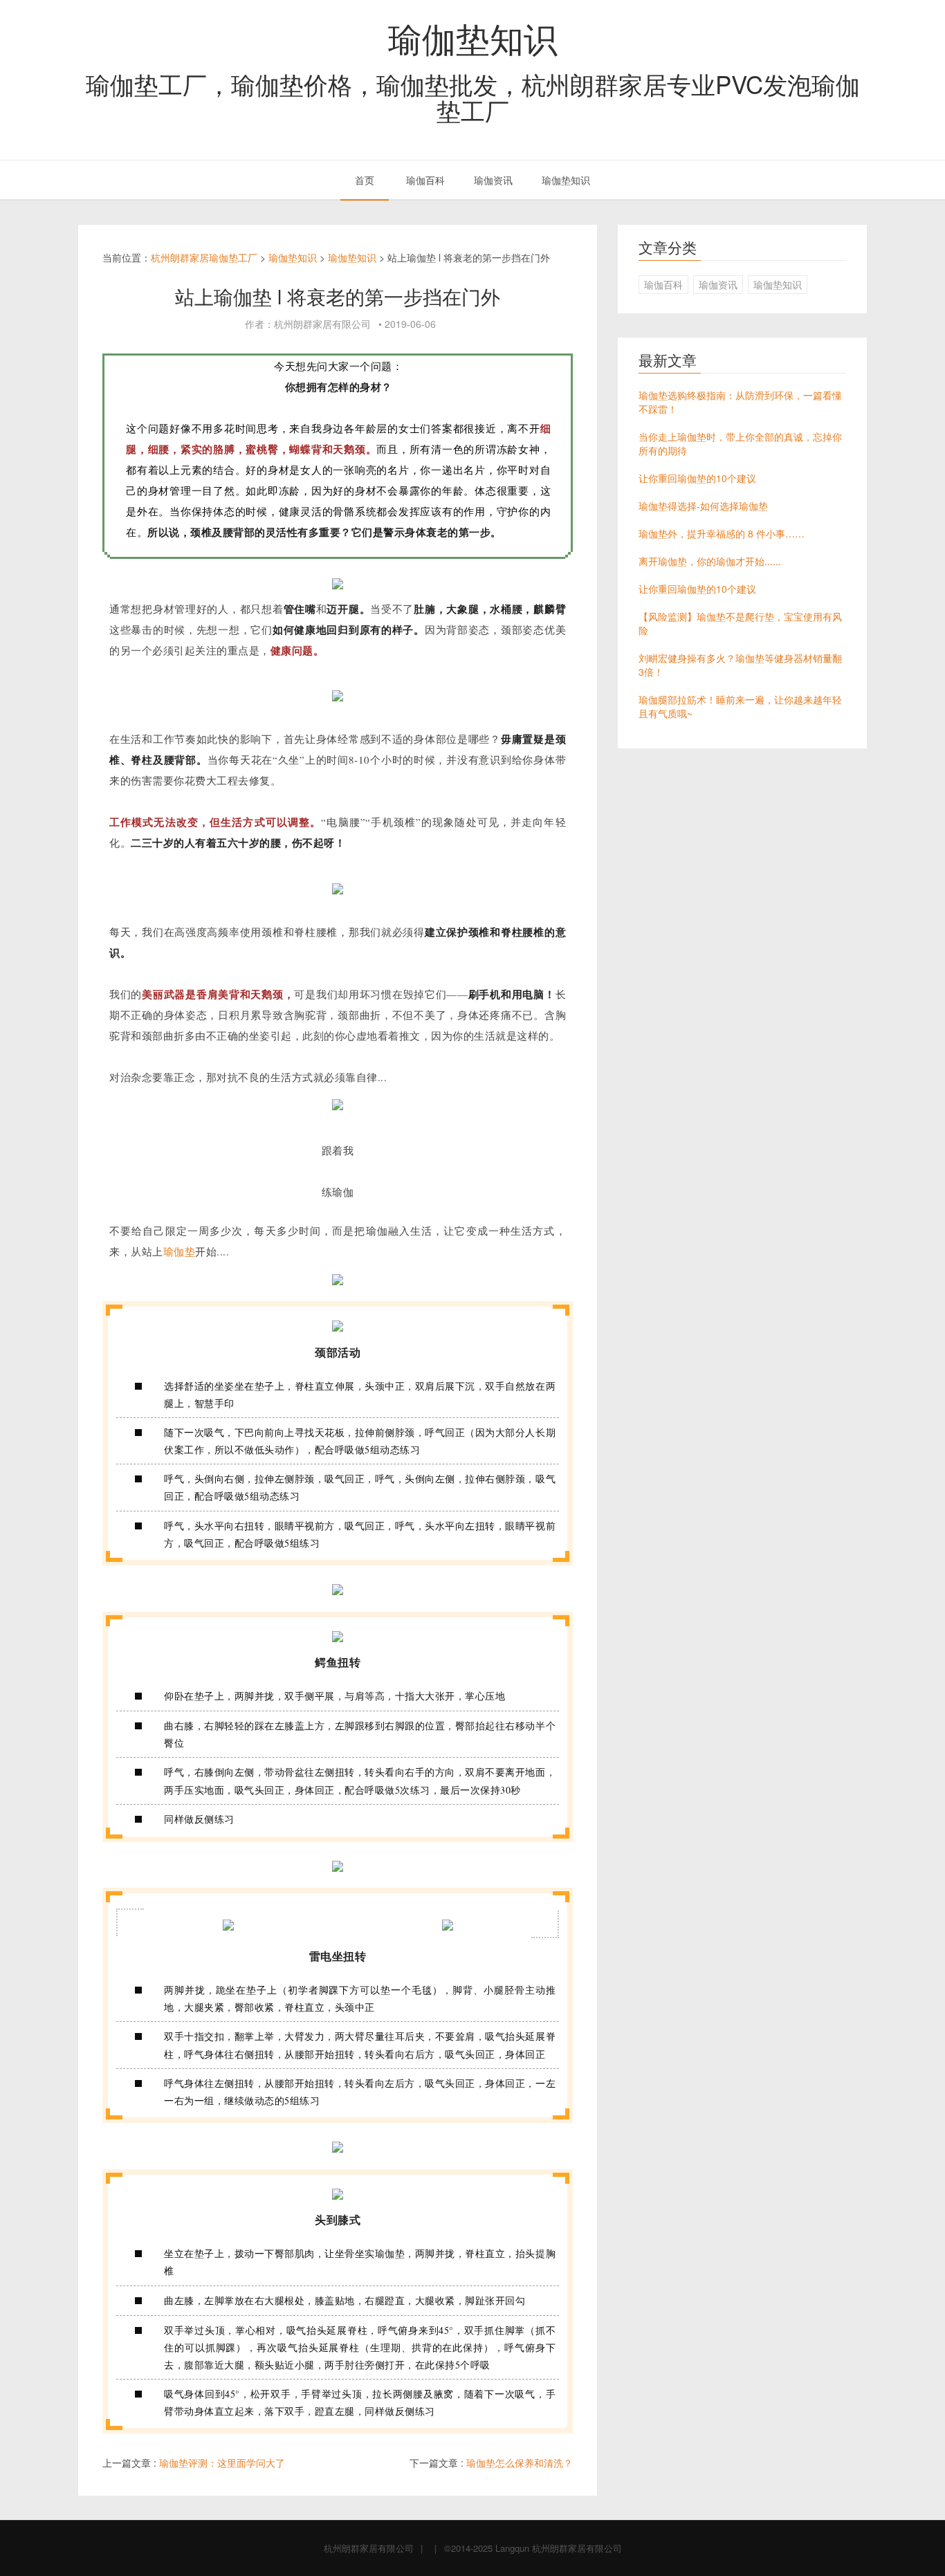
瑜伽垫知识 (473, 37)
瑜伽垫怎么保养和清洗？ (520, 2463)
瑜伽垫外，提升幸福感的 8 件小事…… (722, 533)
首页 (365, 180)
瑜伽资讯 (493, 180)
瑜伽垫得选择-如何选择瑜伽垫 (703, 506)
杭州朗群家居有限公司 (369, 2548)
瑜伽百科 (425, 180)
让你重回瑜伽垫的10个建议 (697, 478)
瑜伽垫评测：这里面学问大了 (222, 2463)
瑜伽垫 (180, 1251)
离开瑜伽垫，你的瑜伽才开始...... (710, 561)
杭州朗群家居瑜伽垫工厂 (204, 257)
